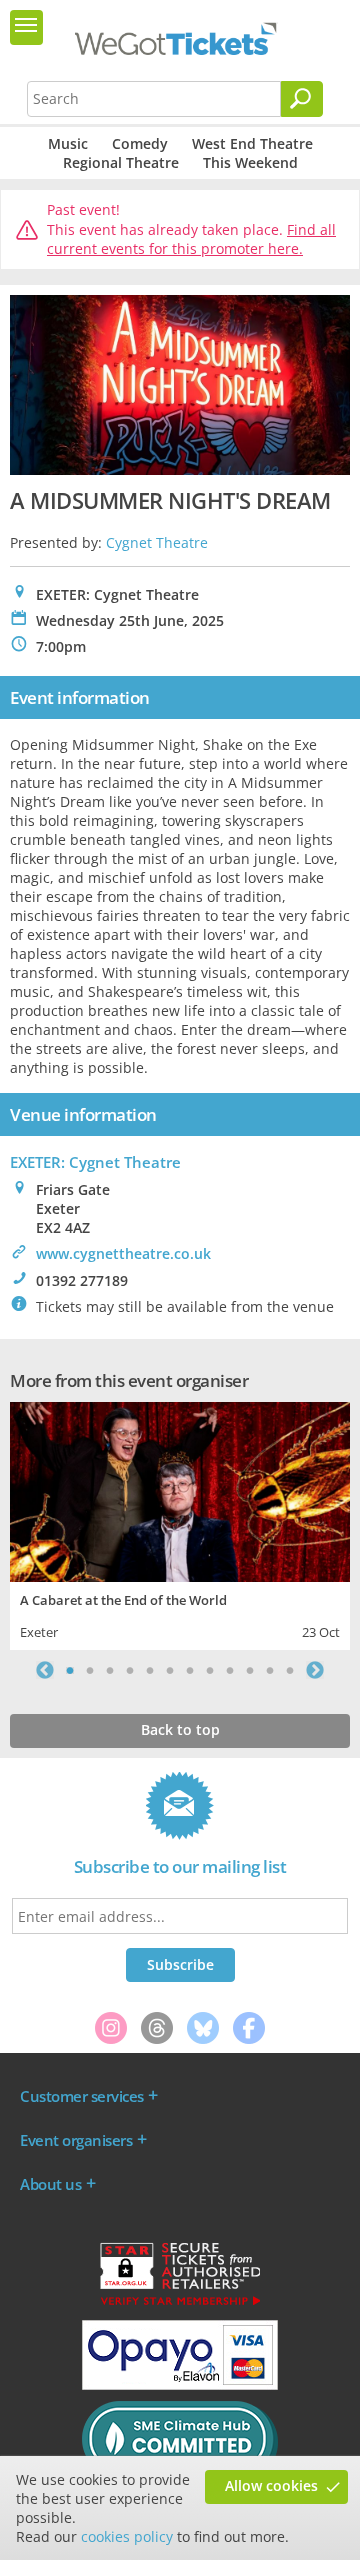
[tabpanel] (180, 1523)
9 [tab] (230, 1670)
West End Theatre (252, 143)
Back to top (180, 1729)
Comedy (140, 143)
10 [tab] (250, 1670)
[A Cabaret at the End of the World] (180, 1489)
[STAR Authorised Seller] (180, 2304)
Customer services (82, 2096)
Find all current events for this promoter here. (191, 239)
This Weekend (250, 162)
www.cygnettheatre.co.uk (123, 1253)
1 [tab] (70, 1670)
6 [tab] (170, 1670)
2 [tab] (90, 1670)
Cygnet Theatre (157, 542)
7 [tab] (190, 1670)
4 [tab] (130, 1670)
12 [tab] (290, 1670)
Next (315, 1670)
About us (50, 2184)
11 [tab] (270, 1670)
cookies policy (127, 2536)
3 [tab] (110, 1670)
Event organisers (76, 2140)
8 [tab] (210, 1670)
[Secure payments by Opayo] (180, 2385)
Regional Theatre (121, 162)
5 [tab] (150, 1670)
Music (68, 143)
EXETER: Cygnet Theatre (95, 1162)
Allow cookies (271, 2485)
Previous (45, 1670)
